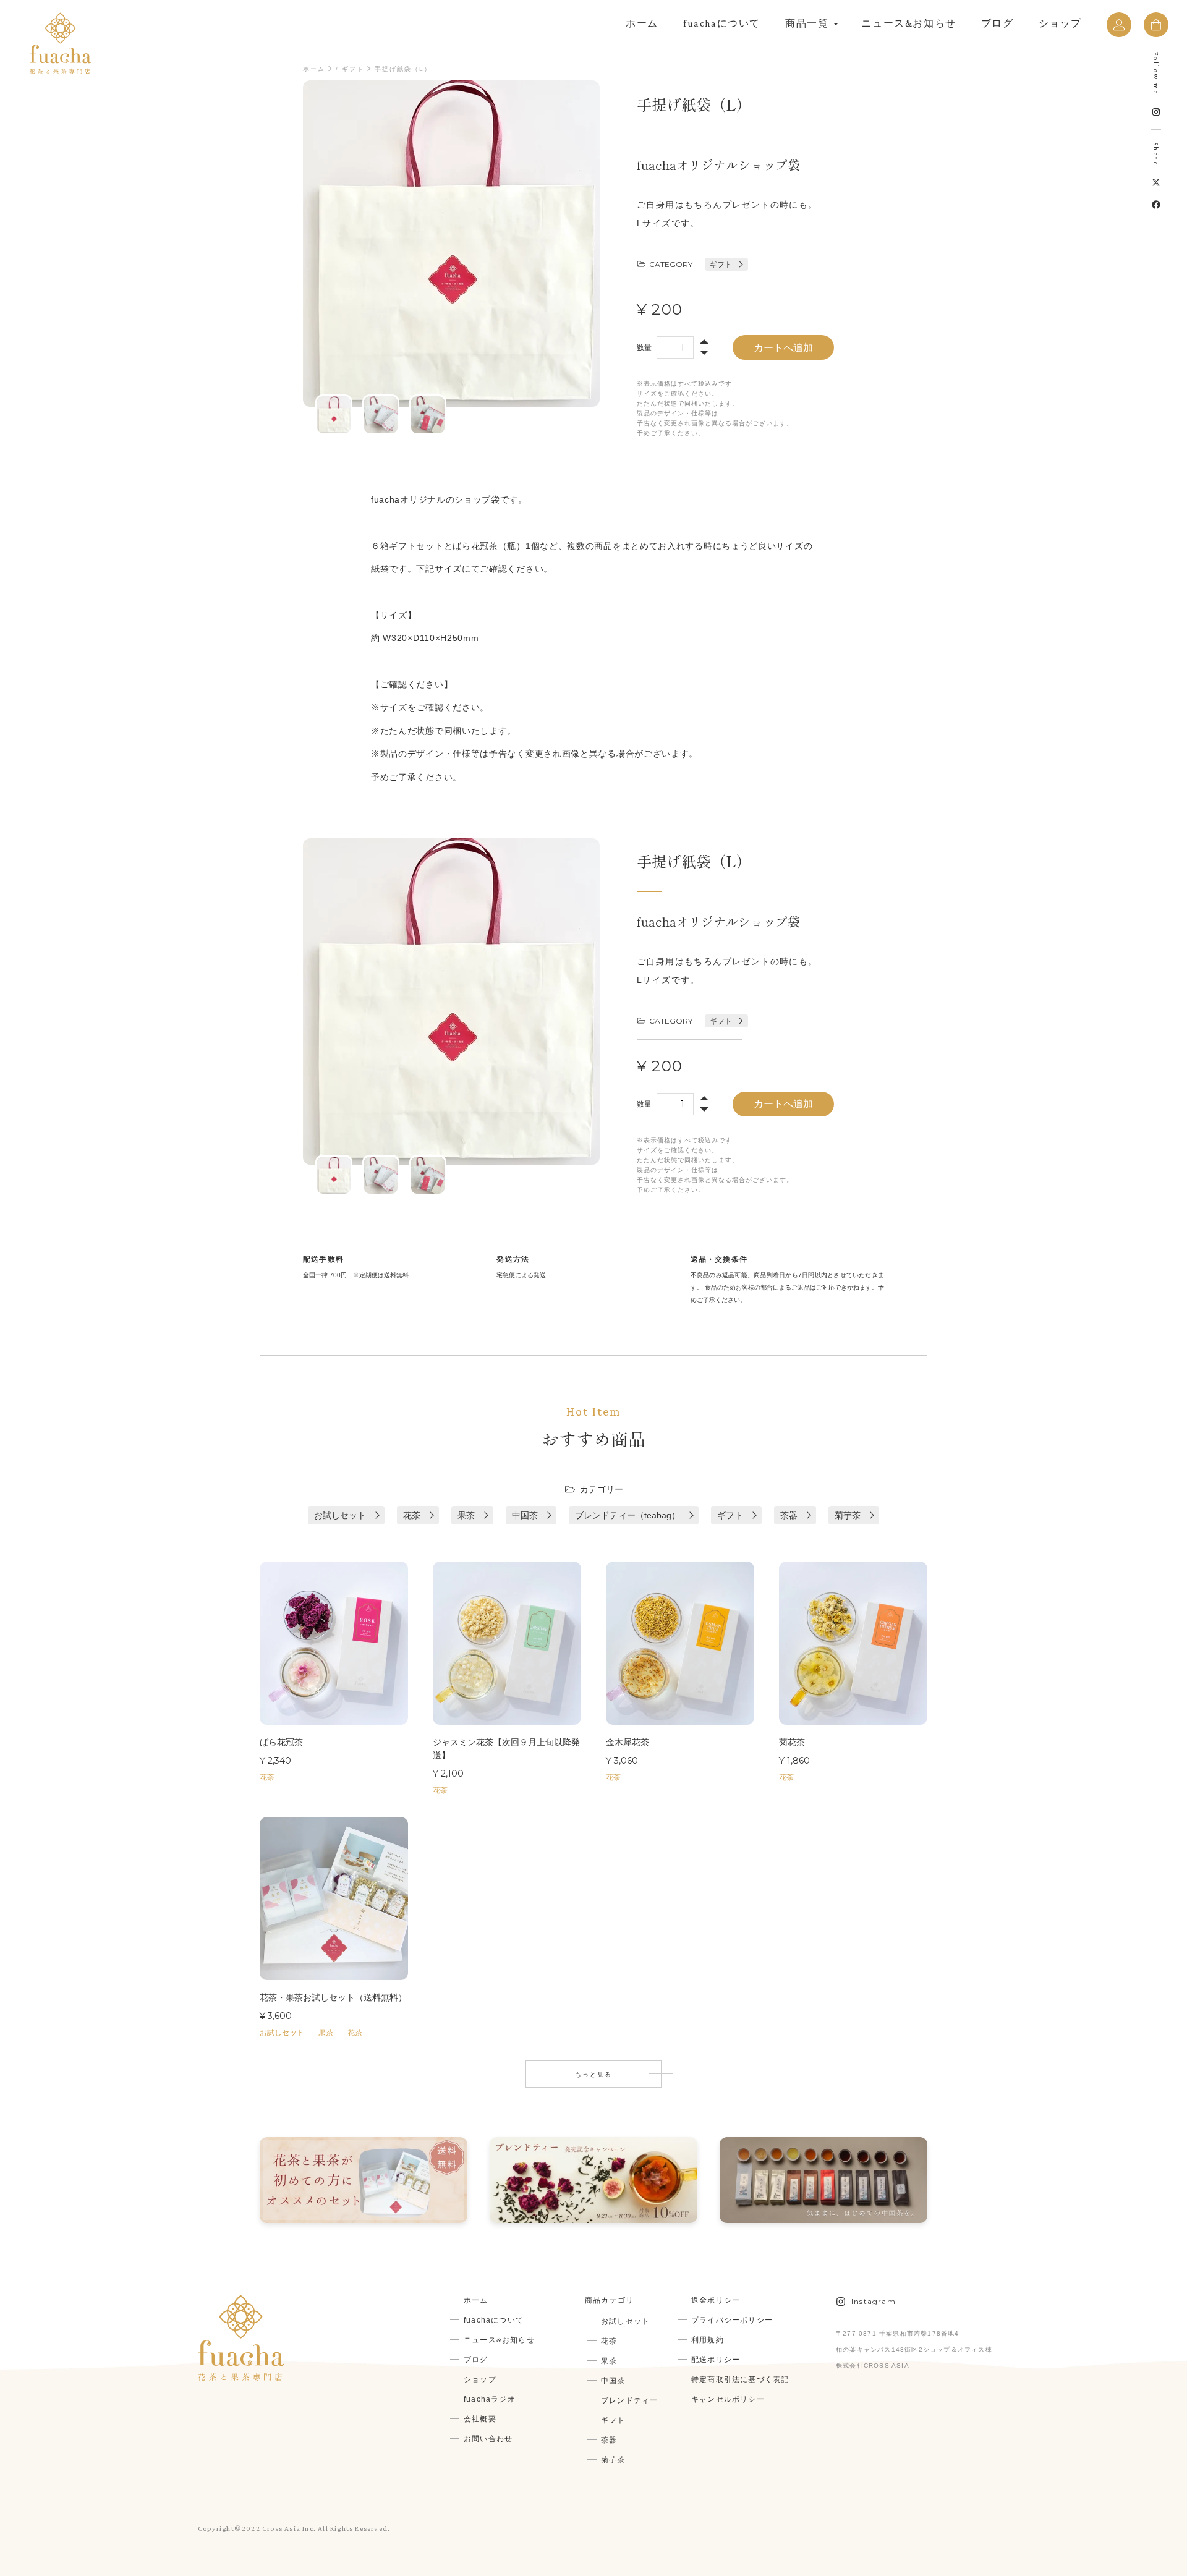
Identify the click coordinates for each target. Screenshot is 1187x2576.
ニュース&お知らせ (908, 23)
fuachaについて (722, 23)
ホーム (642, 23)
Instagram (874, 2301)
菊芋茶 (848, 1515)
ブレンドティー (629, 2400)
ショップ (1060, 23)
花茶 (412, 1515)
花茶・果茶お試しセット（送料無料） (333, 1997)
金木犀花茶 (628, 1742)
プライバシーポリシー (732, 2320)
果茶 (466, 1515)
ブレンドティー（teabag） (628, 1515)
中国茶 (525, 1515)
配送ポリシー (716, 2360)
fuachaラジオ (490, 2399)
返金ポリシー (716, 2300)
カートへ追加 (783, 348)
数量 (644, 347)
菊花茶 (792, 1742)
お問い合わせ (488, 2439)
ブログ (998, 23)
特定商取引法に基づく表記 (740, 2379)
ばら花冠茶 (281, 1742)
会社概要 (480, 2419)
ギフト (353, 69)
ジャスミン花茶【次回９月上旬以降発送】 (506, 1749)
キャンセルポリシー (728, 2399)
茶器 (789, 1515)
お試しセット (340, 1515)
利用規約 (708, 2340)
